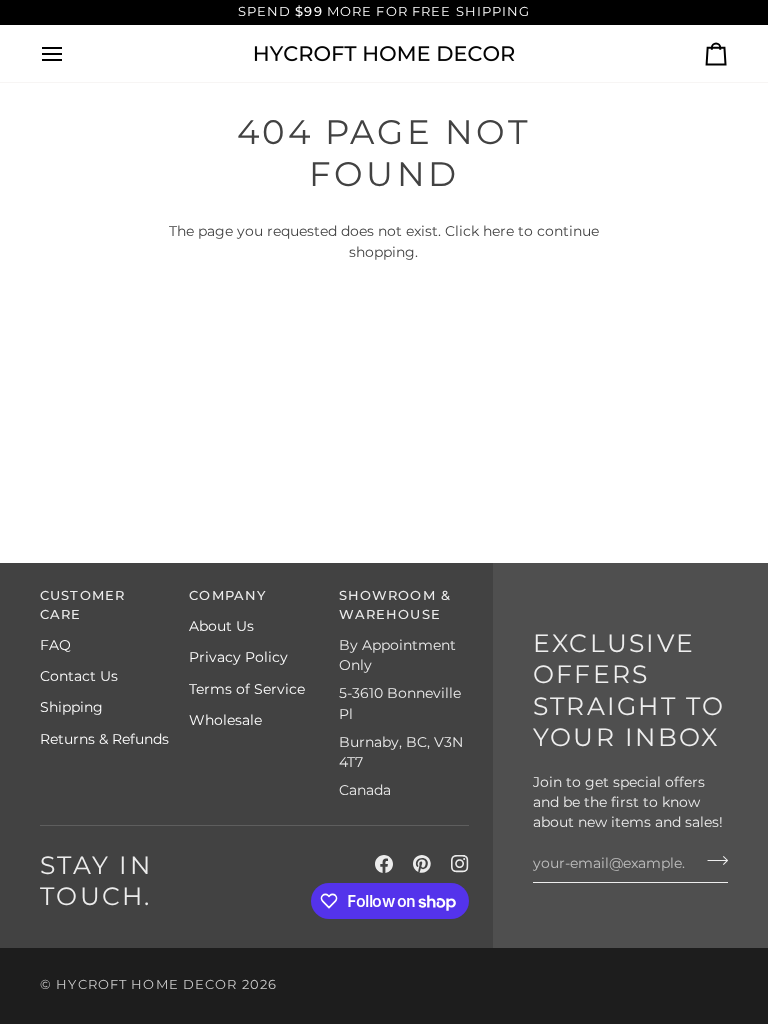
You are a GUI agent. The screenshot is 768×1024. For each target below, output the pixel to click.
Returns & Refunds (104, 739)
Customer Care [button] (82, 605)
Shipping (71, 707)
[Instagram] (460, 864)
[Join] (711, 861)
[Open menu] (70, 53)
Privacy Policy (238, 657)
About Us (221, 626)
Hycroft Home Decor (146, 984)
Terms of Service (247, 689)
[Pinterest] (422, 864)
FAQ (55, 645)
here (498, 231)
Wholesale (225, 720)
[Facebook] (384, 864)
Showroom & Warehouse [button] (395, 605)
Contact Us (79, 676)
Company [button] (227, 595)
